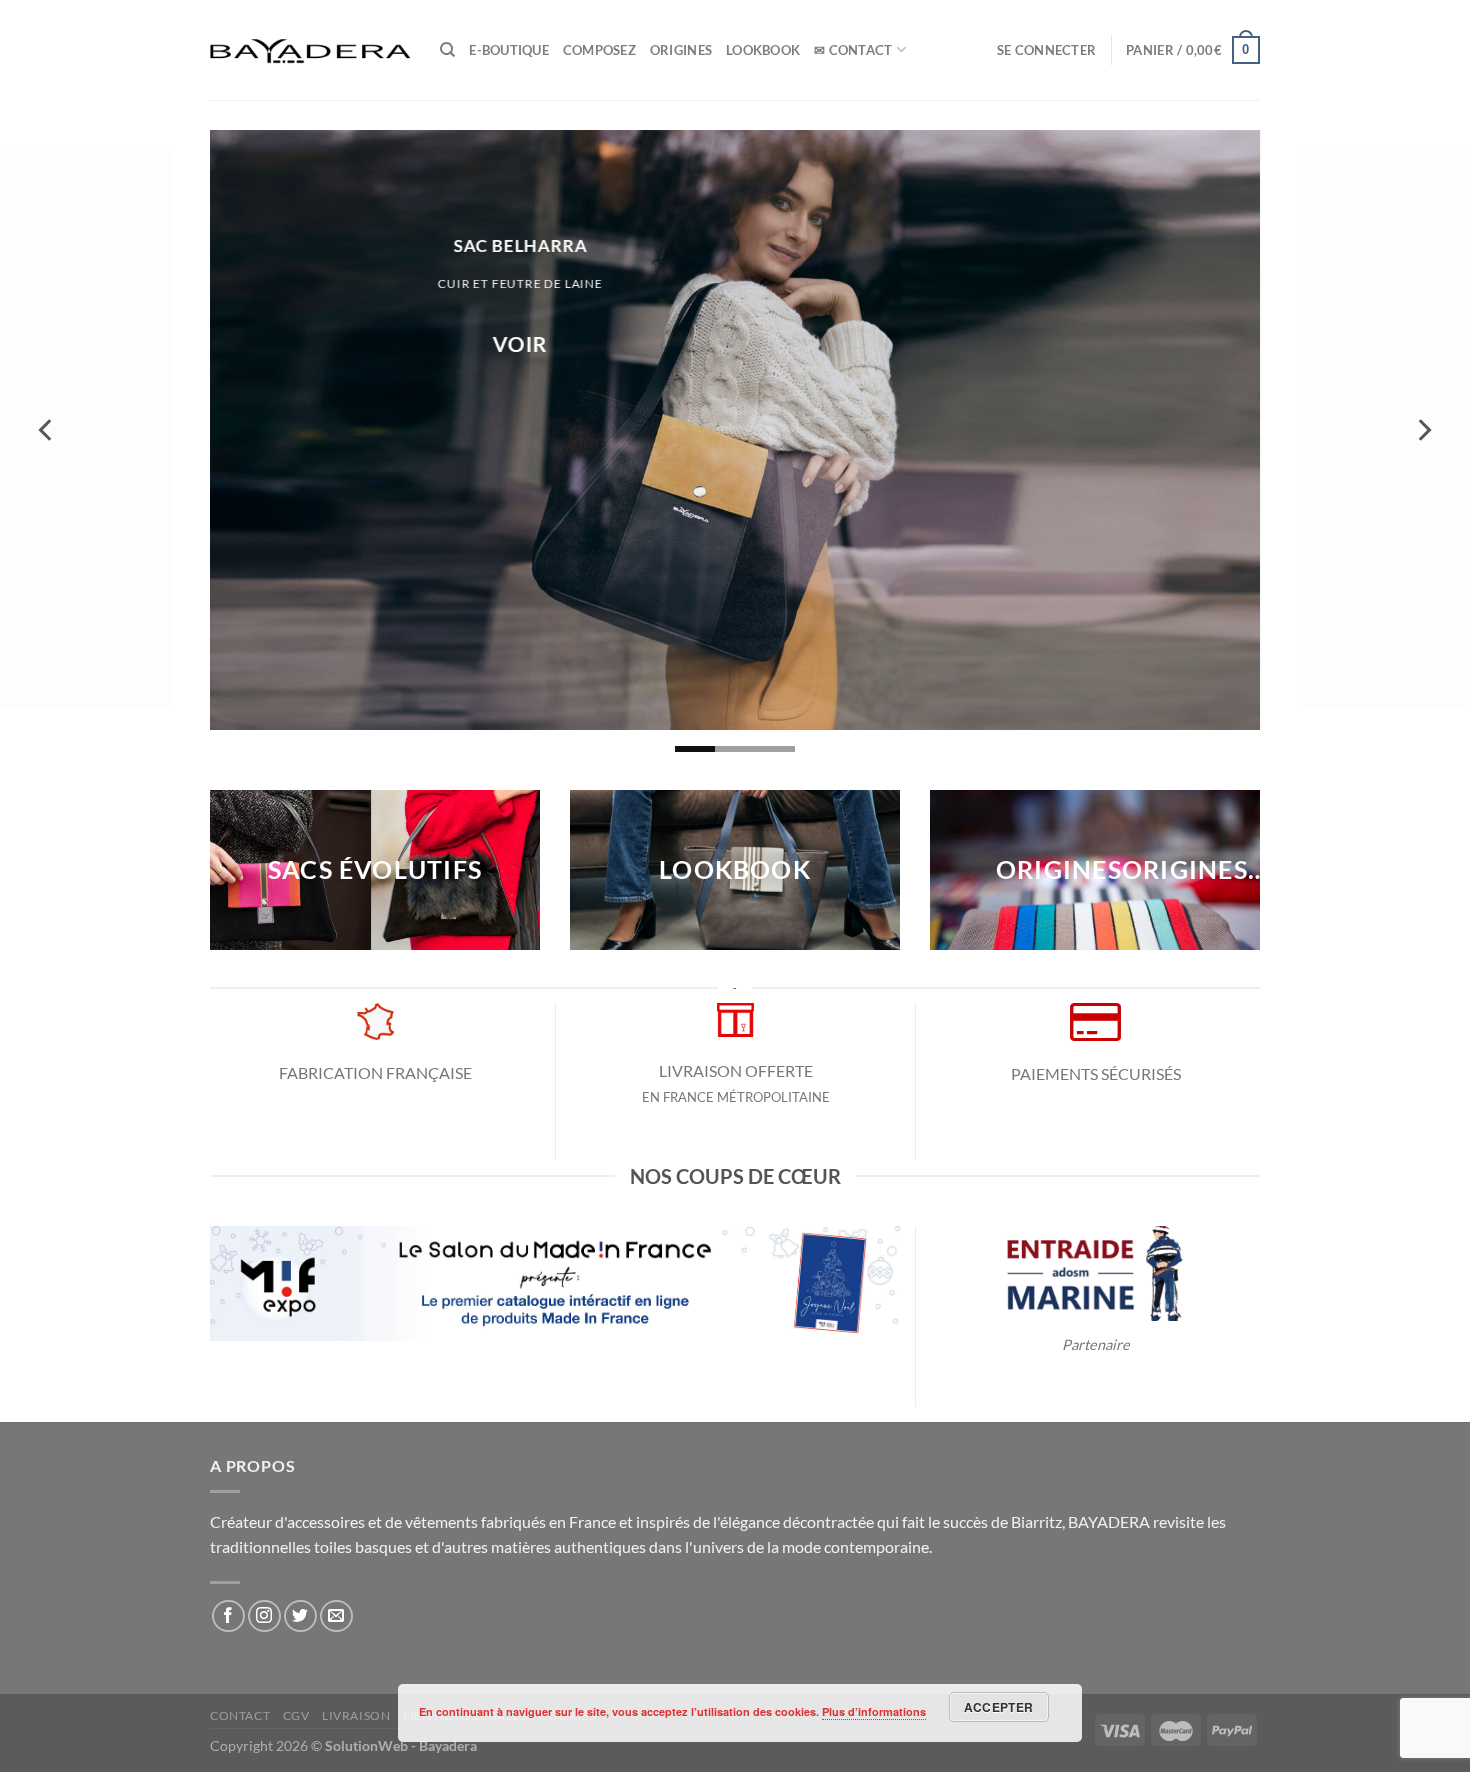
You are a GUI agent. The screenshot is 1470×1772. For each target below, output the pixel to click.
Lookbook (763, 50)
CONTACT (240, 1715)
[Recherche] (447, 50)
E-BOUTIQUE (509, 50)
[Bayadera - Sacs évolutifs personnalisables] (310, 50)
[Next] (1423, 430)
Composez (599, 50)
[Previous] (47, 430)
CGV (296, 1715)
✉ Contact (853, 50)
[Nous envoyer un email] (336, 1616)
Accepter (999, 1707)
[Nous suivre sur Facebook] (228, 1616)
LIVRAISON (356, 1715)
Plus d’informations (874, 1711)
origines (1059, 869)
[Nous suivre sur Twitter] (300, 1616)
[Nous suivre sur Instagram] (264, 1616)
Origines (681, 50)
